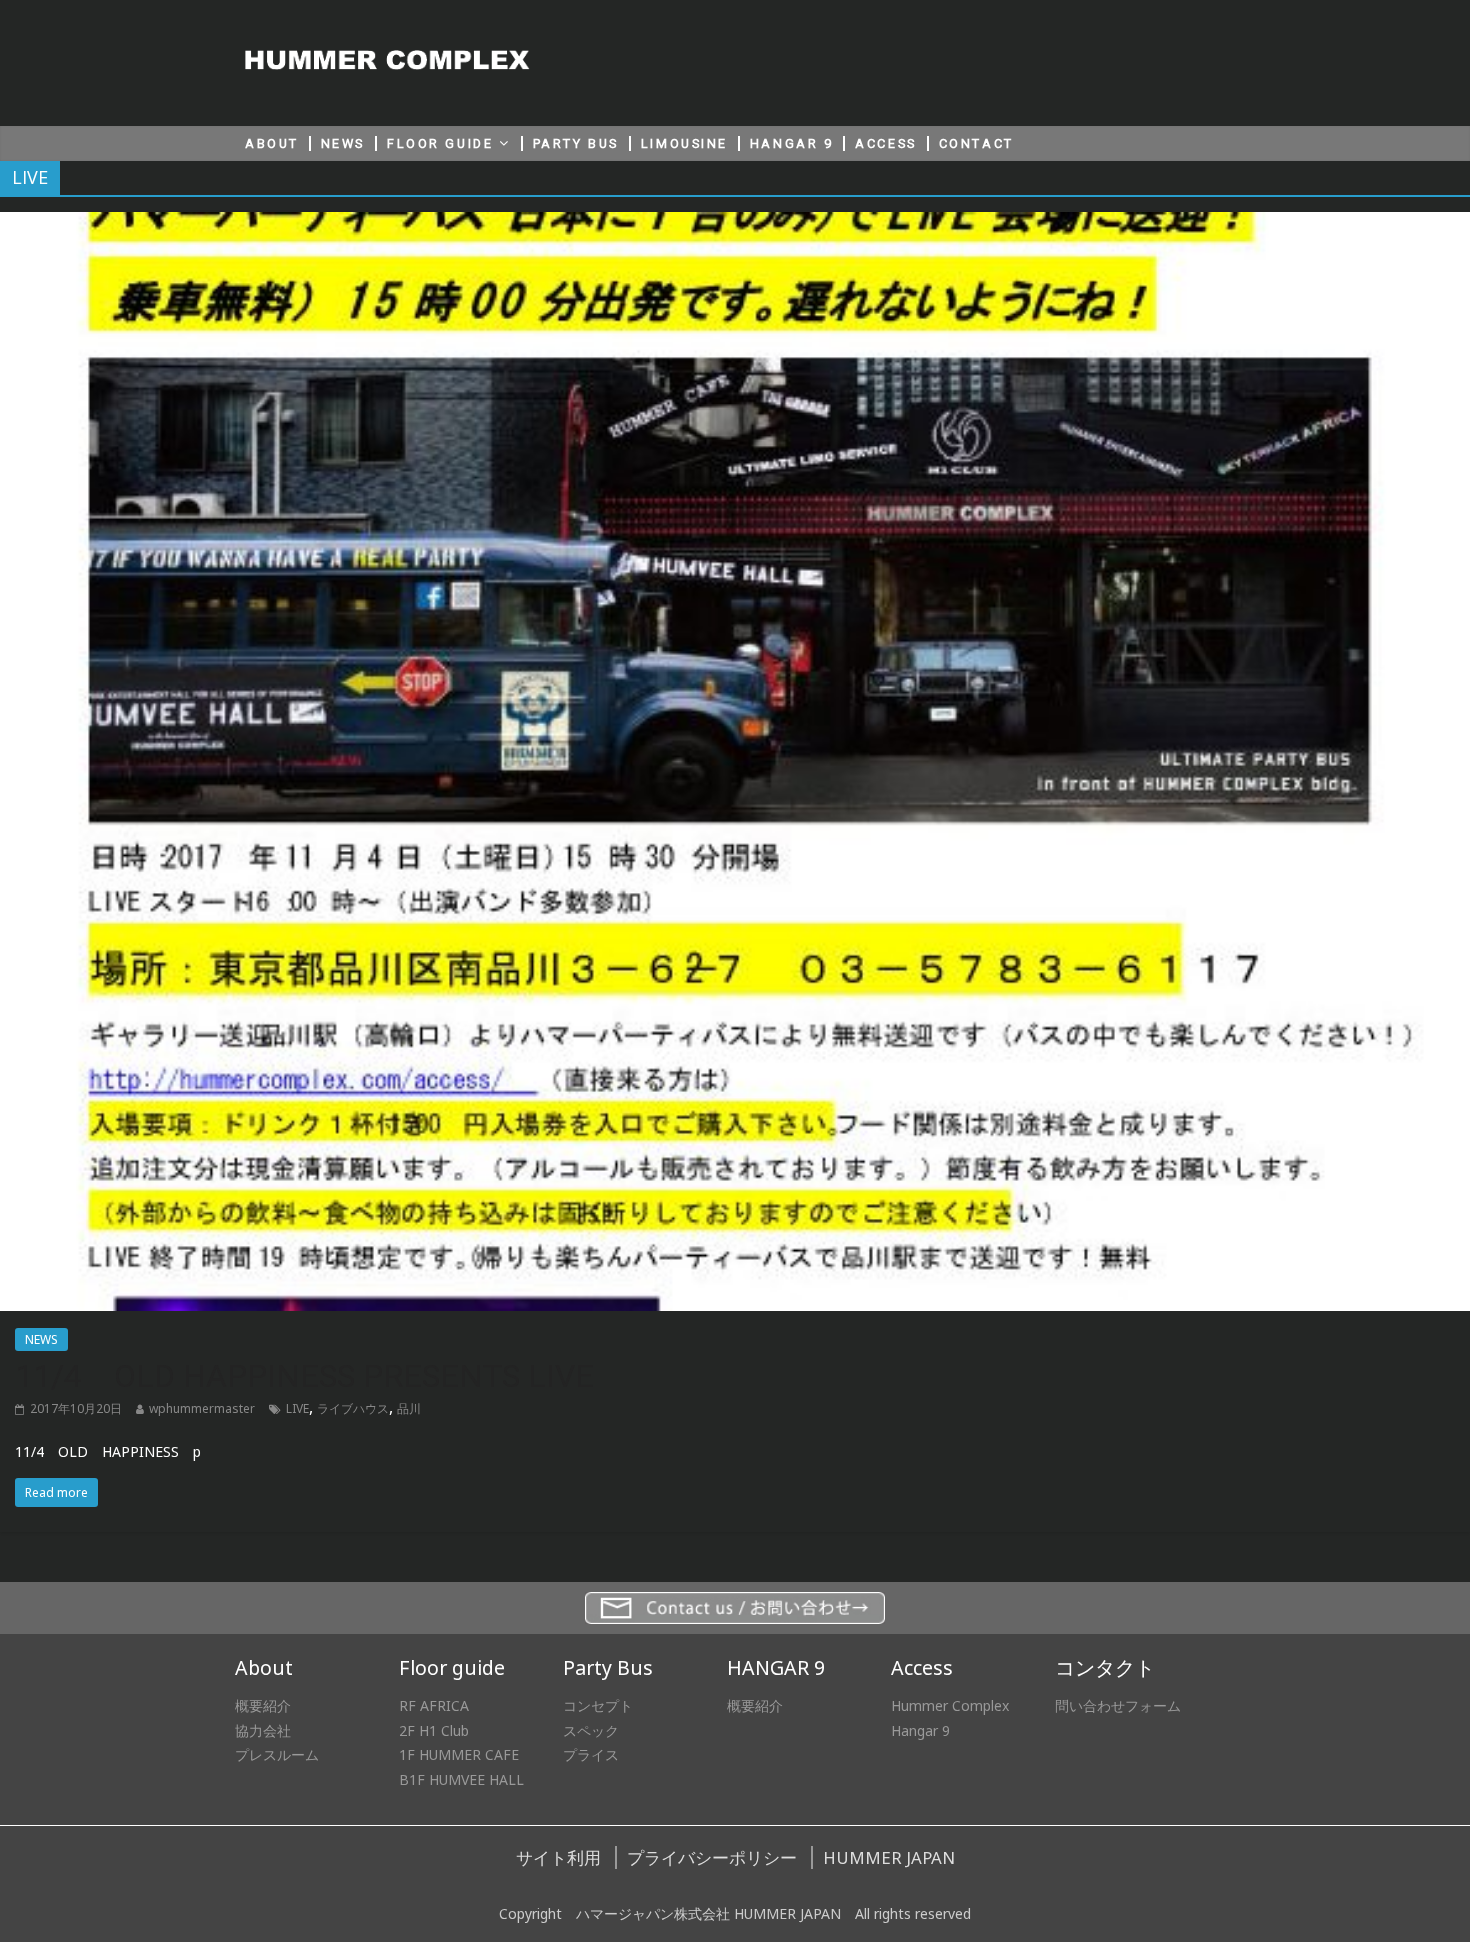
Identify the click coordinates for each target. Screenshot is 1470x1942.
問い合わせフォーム (1118, 1705)
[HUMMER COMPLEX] (387, 62)
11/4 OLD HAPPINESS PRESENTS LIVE (304, 1376)
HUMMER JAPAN (889, 1857)
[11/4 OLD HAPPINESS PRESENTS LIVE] (735, 224)
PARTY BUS (576, 143)
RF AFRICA (434, 1705)
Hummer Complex (950, 1705)
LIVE (297, 1408)
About (264, 1667)
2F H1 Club (434, 1730)
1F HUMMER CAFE (459, 1754)
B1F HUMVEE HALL (461, 1779)
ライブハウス (353, 1408)
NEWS (343, 143)
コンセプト (598, 1705)
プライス (591, 1754)
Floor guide (452, 1667)
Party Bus (608, 1667)
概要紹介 (263, 1705)
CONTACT (976, 143)
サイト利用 (558, 1857)
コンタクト (1105, 1667)
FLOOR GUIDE (440, 143)
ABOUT (272, 143)
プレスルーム (277, 1754)
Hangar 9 (920, 1730)
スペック (591, 1730)
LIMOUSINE (684, 143)
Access (922, 1667)
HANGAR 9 (791, 143)
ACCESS (885, 143)
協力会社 (263, 1730)
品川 (409, 1408)
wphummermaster (202, 1408)
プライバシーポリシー (712, 1857)
